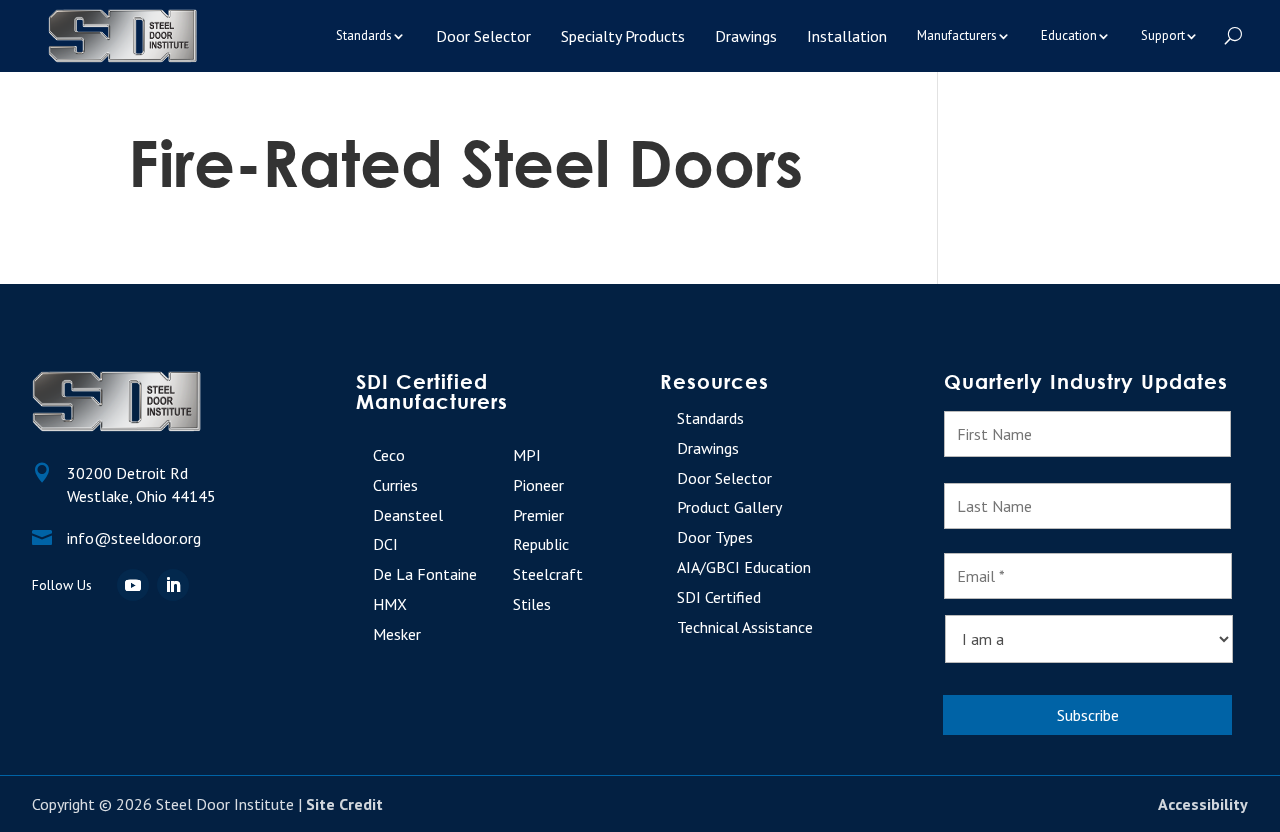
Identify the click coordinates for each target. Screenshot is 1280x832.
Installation (847, 36)
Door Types (715, 537)
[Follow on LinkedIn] (173, 585)
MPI (527, 455)
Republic (541, 544)
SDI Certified (719, 597)
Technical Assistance (745, 627)
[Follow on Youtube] (133, 585)
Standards (364, 35)
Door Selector (483, 36)
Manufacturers (957, 35)
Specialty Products (623, 36)
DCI (385, 544)
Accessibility (1203, 804)
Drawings (746, 36)
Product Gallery (729, 507)
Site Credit (344, 804)
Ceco (389, 455)
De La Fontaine (425, 574)
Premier (538, 515)
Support (1163, 35)
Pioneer (538, 485)
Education (1069, 35)
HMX (390, 604)
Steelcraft (548, 574)
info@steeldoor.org (134, 538)
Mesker (397, 634)
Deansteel (408, 515)
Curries (395, 485)
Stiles (532, 604)
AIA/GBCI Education (744, 567)
